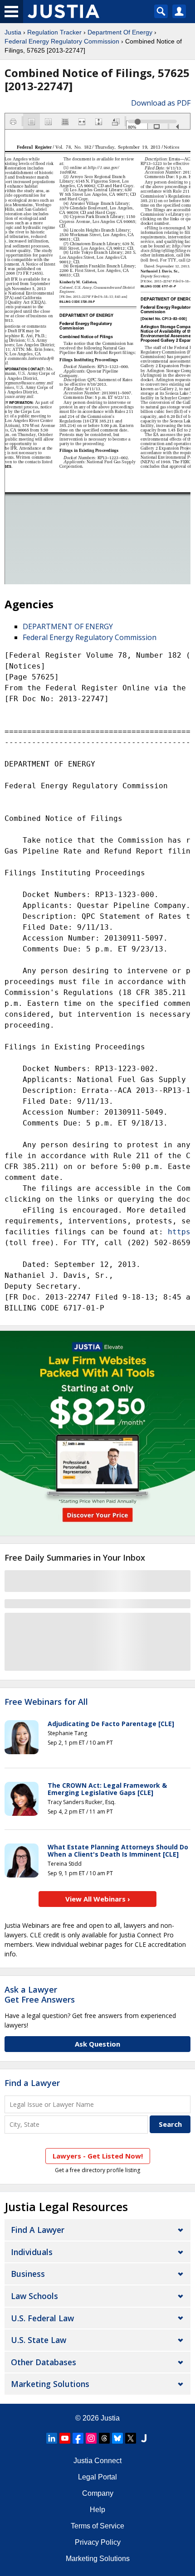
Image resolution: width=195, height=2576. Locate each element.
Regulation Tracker (54, 32)
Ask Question (97, 2044)
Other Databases (44, 2362)
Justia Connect (97, 2461)
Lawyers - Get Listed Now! (98, 2156)
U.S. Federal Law (42, 2318)
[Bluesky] (117, 2438)
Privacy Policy (98, 2542)
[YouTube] (65, 2438)
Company (98, 2493)
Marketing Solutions (50, 2384)
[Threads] (104, 2438)
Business (28, 2274)
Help (97, 2510)
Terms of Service (97, 2526)
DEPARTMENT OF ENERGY (68, 626)
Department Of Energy (120, 32)
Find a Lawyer (32, 2083)
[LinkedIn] (52, 2438)
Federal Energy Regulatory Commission (62, 41)
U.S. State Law (39, 2340)
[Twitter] (131, 2438)
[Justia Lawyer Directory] (144, 2438)
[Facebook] (78, 2438)
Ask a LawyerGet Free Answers (40, 1994)
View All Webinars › (98, 1899)
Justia (13, 32)
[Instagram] (91, 2438)
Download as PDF (161, 103)
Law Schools (34, 2296)
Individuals (32, 2252)
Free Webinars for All (46, 1702)
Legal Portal (97, 2477)
